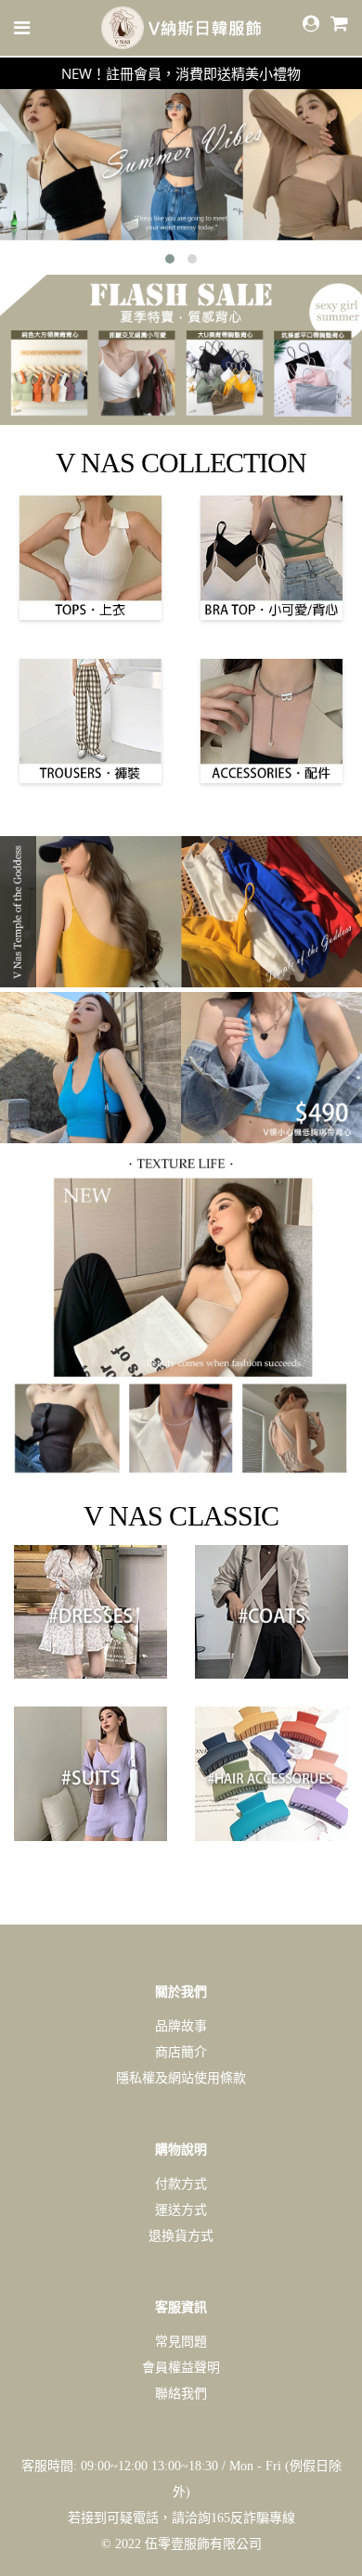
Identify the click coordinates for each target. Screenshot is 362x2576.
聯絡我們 (181, 2394)
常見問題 (181, 2342)
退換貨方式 (181, 2236)
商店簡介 (181, 2052)
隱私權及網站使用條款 (181, 2078)
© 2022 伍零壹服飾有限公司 (181, 2544)
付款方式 (181, 2184)
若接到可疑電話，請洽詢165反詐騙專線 (181, 2518)
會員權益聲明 (181, 2368)
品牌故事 (181, 2026)
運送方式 (181, 2210)
